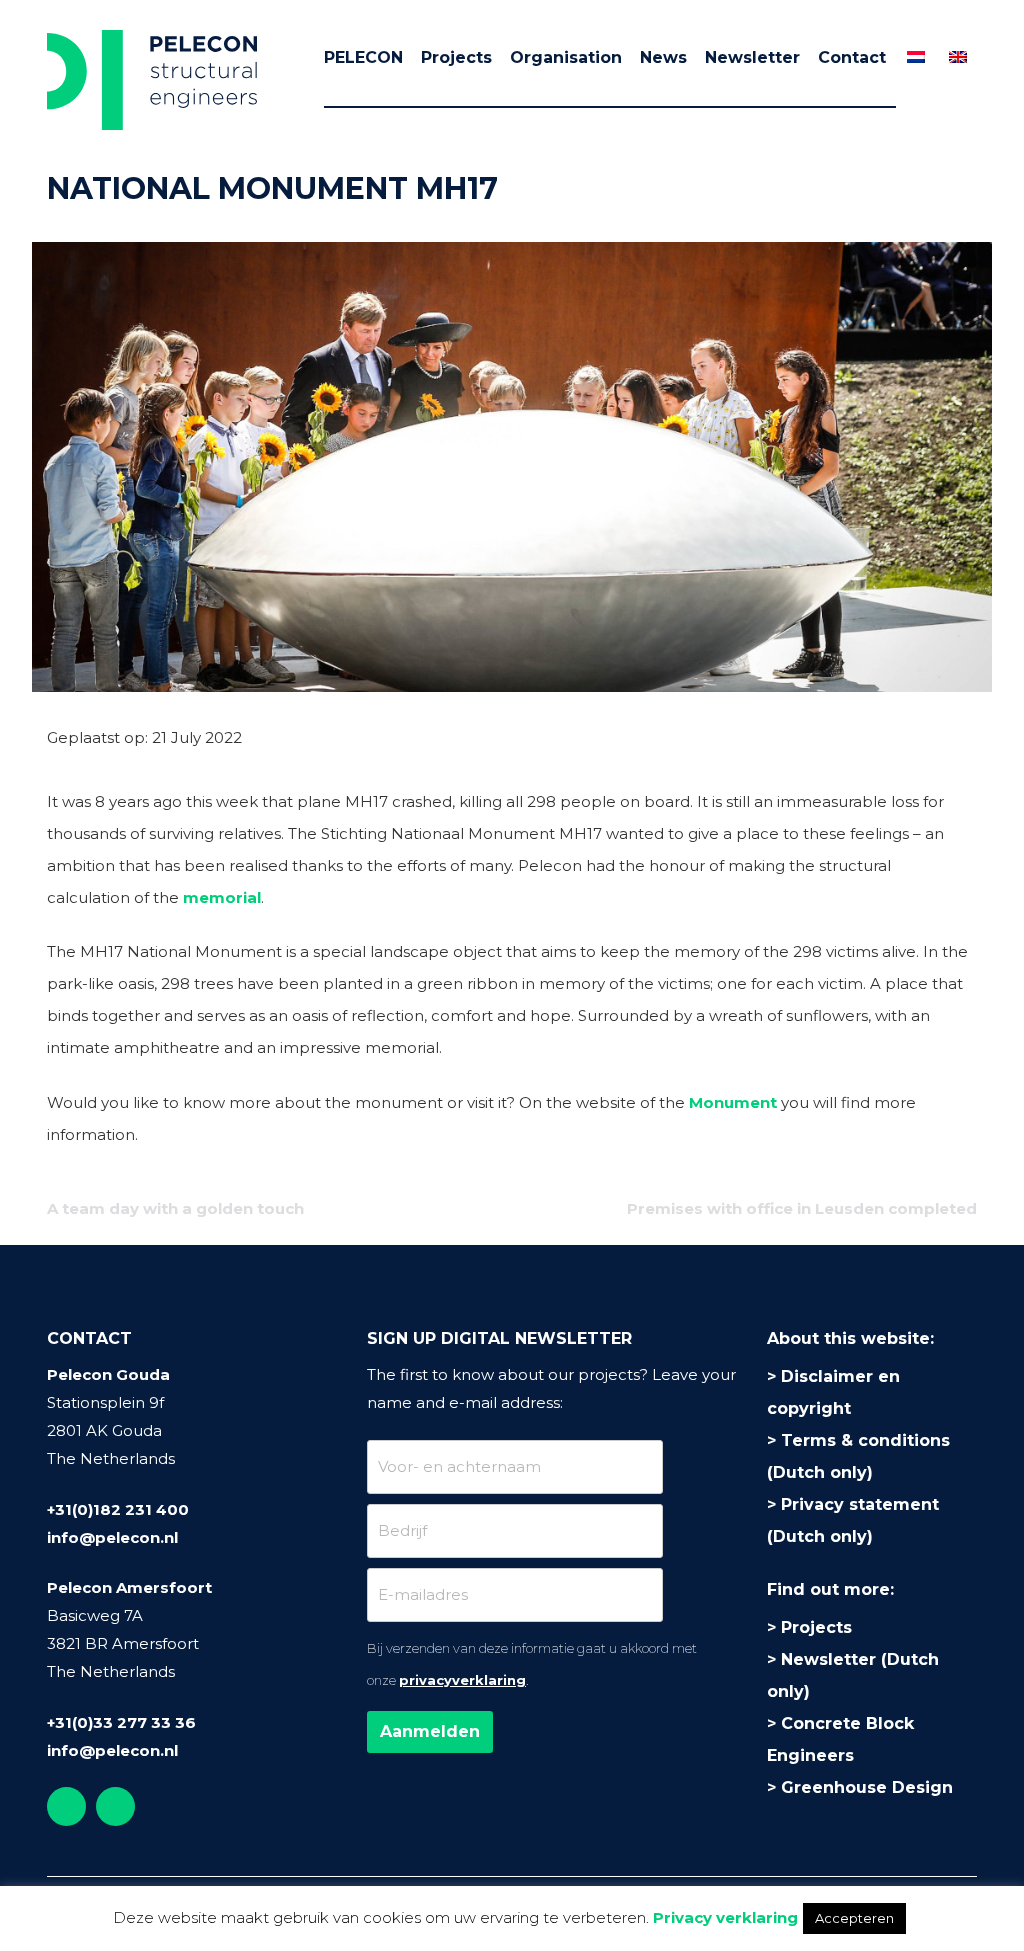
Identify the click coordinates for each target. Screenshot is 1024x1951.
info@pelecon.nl (112, 1537)
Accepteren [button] (854, 1918)
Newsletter (752, 57)
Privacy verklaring (725, 1917)
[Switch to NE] (916, 57)
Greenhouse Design (867, 1787)
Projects (456, 57)
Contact (852, 57)
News (663, 57)
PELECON (363, 57)
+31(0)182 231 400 (118, 1509)
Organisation (566, 57)
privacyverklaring (462, 1680)
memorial (222, 897)
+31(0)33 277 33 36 (121, 1722)
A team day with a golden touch (175, 1208)
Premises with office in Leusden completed (802, 1208)
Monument (733, 1102)
